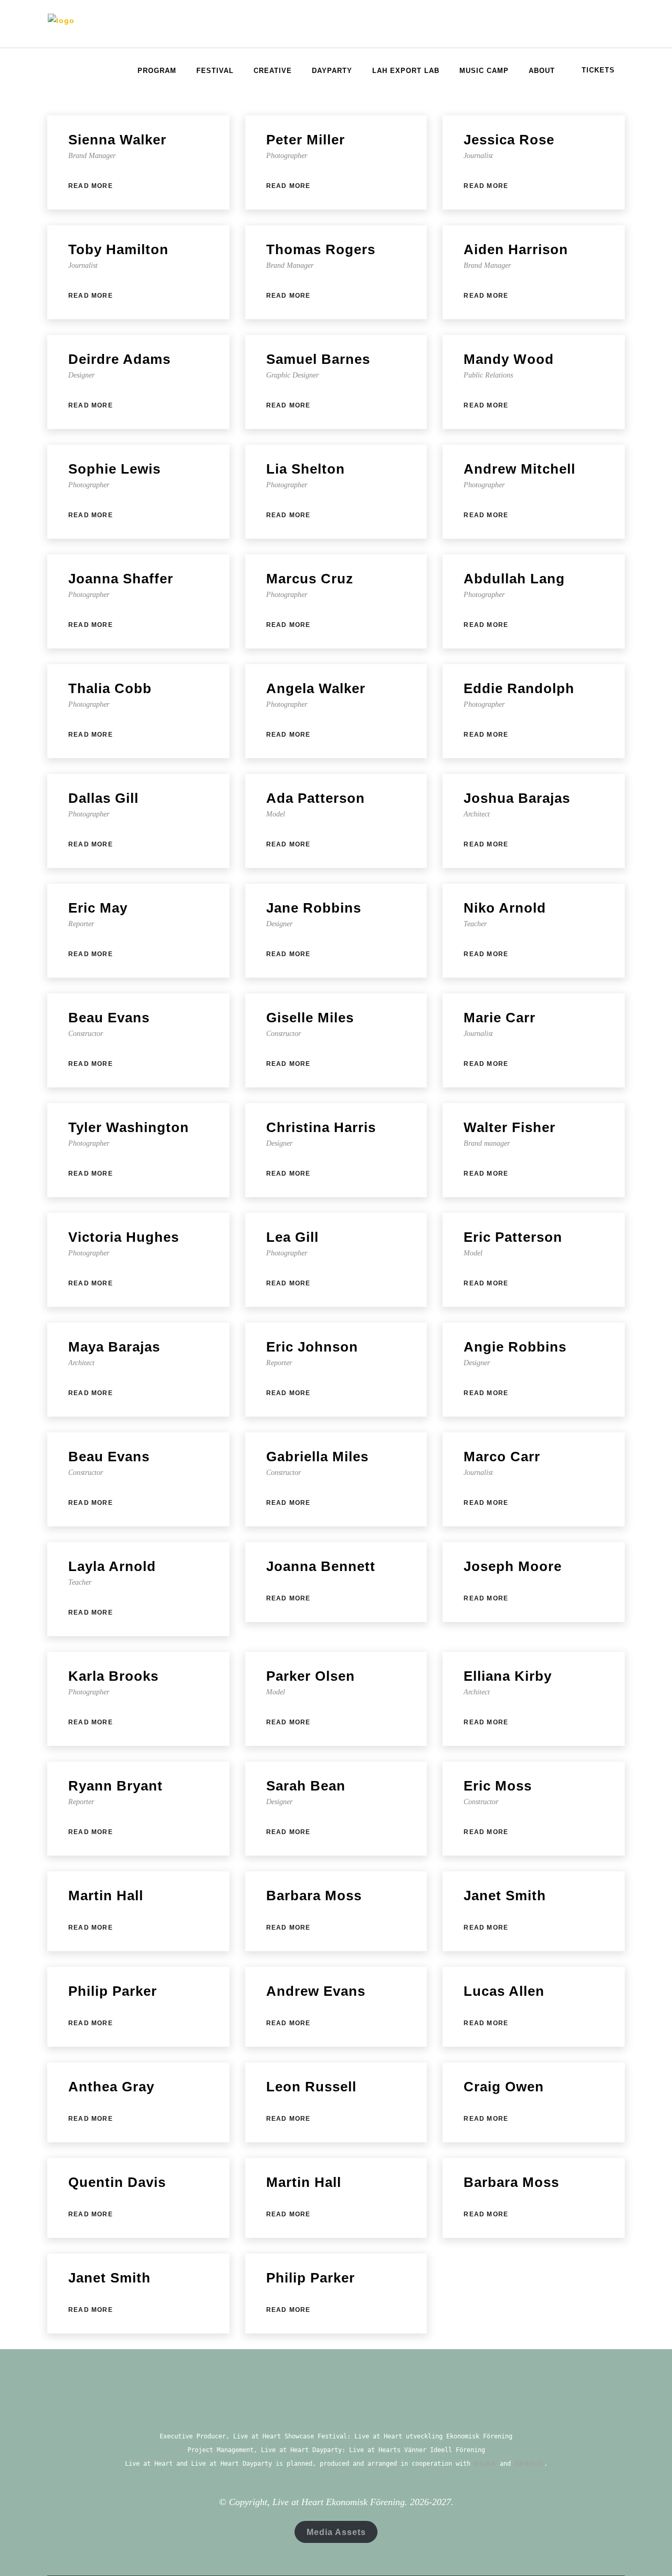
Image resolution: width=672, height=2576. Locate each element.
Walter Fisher (510, 1127)
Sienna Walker (117, 140)
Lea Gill (292, 1237)
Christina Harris (321, 1127)
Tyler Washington (129, 1127)
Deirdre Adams (119, 359)
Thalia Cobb (110, 688)
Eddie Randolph (519, 688)
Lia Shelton (306, 469)
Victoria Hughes (124, 1237)
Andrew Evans (316, 1991)
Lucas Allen (504, 1991)
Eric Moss (498, 1786)
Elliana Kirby (508, 1676)
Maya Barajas (114, 1347)
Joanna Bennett (321, 1566)
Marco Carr (502, 1457)
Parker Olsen (311, 1676)
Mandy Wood (509, 359)
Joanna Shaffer (121, 579)
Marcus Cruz (310, 579)
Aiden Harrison (516, 249)
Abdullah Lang (514, 579)
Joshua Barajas (517, 798)
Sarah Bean (306, 1786)
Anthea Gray (111, 2087)
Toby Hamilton (118, 249)
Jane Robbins (314, 908)
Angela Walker (316, 688)
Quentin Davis (117, 2182)
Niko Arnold (505, 908)
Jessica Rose (509, 140)
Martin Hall (106, 1896)
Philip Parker (113, 1991)
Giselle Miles (310, 1018)
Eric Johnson (312, 1347)
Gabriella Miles (317, 1457)
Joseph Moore (513, 1566)
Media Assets (336, 2532)
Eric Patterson (513, 1237)
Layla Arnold (112, 1566)
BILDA (485, 2464)
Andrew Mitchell (519, 469)
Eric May (98, 908)
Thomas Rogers (321, 249)
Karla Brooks (113, 1676)
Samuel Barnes (318, 359)
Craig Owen (504, 2087)
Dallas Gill (103, 798)
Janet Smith (505, 1896)
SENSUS (529, 2464)
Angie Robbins (515, 1347)
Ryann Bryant (115, 1786)
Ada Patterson (316, 798)
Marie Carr (500, 1018)
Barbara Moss (314, 1896)
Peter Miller (306, 140)
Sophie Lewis (114, 469)
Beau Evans (109, 1018)
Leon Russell (311, 2087)
